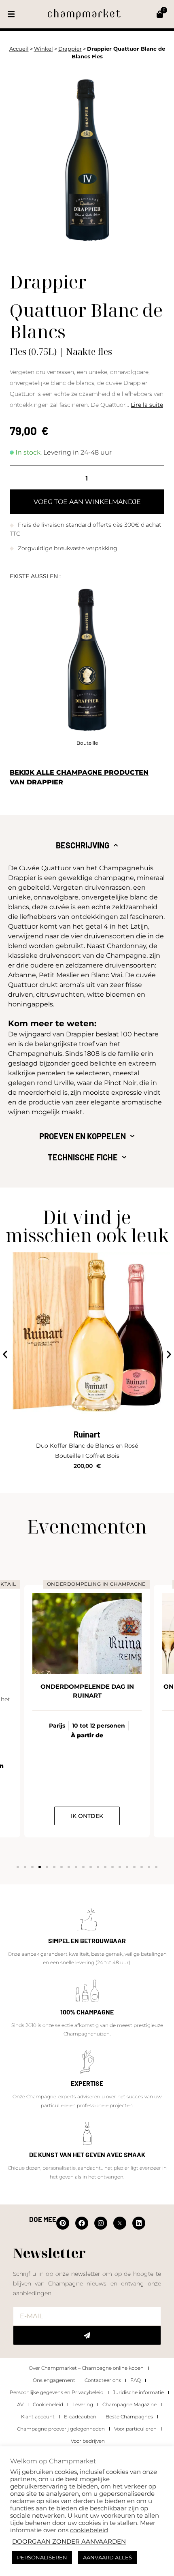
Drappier (70, 49)
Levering (83, 2404)
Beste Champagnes (129, 2417)
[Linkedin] (139, 2223)
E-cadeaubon (80, 2417)
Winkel (43, 49)
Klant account (38, 2417)
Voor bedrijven (88, 2441)
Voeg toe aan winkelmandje (87, 502)
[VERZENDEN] (87, 2335)
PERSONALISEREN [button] (42, 2557)
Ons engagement (54, 2380)
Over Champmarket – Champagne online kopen (86, 2368)
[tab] (87, 845)
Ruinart (87, 1434)
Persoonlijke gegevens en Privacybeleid (57, 2392)
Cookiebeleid (48, 2404)
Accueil (19, 49)
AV (20, 2404)
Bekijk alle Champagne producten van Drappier (79, 777)
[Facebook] (82, 2223)
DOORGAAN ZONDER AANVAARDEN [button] (69, 2542)
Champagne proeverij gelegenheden (61, 2429)
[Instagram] (101, 2223)
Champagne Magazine (129, 2404)
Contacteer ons (103, 2380)
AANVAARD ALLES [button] (107, 2557)
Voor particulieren (135, 2429)
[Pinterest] (63, 2223)
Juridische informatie (138, 2392)
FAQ (136, 2380)
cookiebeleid (89, 2530)
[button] (11, 14)
